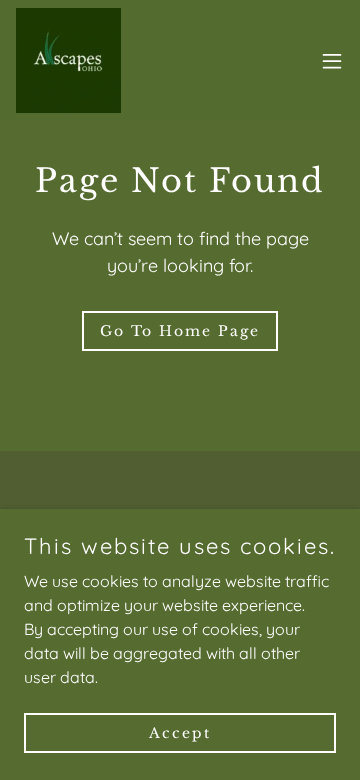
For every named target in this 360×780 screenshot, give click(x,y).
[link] (68, 60)
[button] (332, 61)
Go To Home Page (180, 331)
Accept (180, 732)
